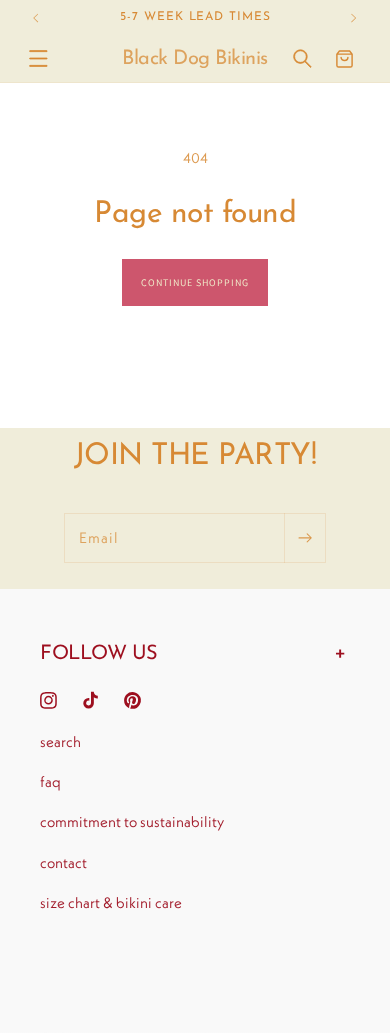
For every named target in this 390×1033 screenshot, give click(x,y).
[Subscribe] (305, 538)
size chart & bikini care (111, 902)
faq (50, 781)
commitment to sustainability (132, 821)
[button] (38, 59)
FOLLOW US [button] (99, 654)
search (60, 741)
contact (63, 862)
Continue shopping (195, 282)
